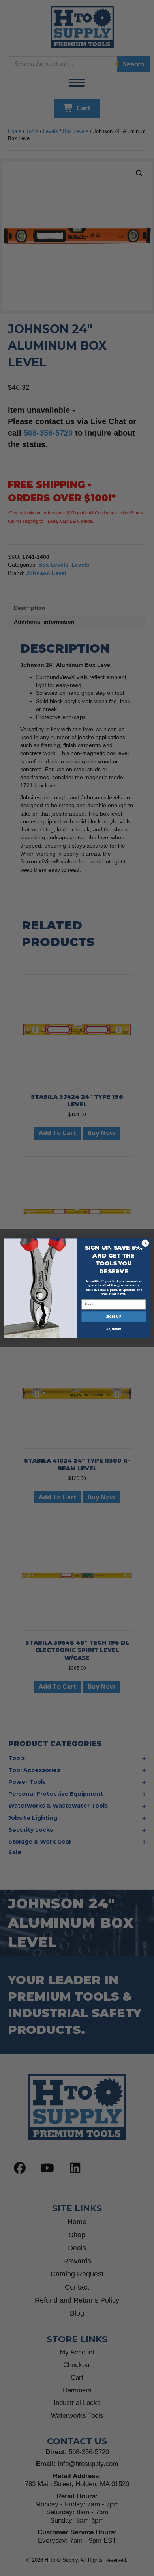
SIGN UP (114, 1316)
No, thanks (114, 1329)
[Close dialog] (145, 1243)
